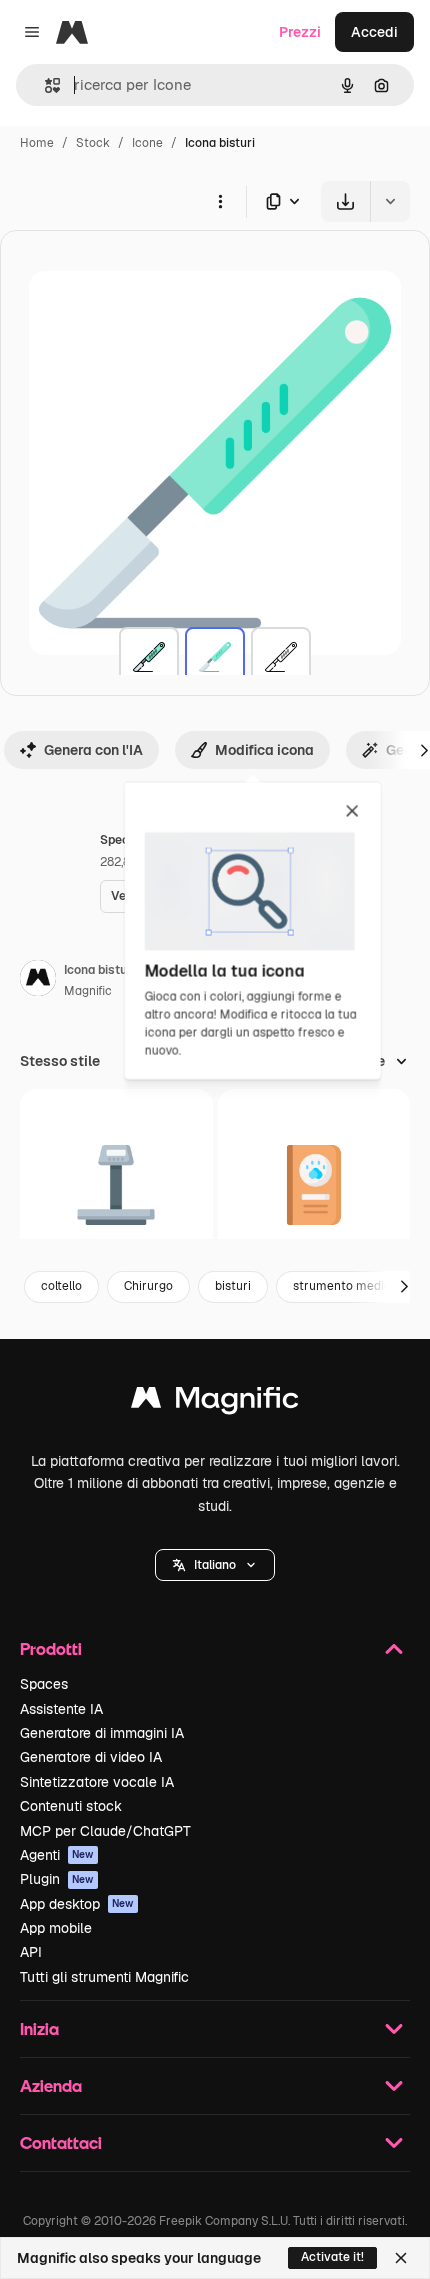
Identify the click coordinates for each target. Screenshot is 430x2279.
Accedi (374, 32)
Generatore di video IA (91, 1757)
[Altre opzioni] (220, 201)
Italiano (215, 1565)
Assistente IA (61, 1709)
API (31, 1952)
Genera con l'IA (93, 750)
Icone (147, 143)
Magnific (88, 991)
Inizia (39, 2028)
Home (37, 143)
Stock (93, 143)
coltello (61, 1286)
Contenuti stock (71, 1806)
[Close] (401, 2258)
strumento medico (345, 1286)
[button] (215, 1565)
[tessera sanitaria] (314, 1185)
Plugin (57, 1879)
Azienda (51, 2085)
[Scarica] (345, 201)
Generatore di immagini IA (102, 1733)
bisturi (233, 1286)
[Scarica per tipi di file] (284, 201)
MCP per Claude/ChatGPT (105, 1831)
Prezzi (300, 32)
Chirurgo (148, 1286)
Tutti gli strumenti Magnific (104, 1977)
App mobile (56, 1928)
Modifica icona (264, 750)
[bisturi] (149, 657)
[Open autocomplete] (44, 85)
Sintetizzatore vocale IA (97, 1782)
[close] (352, 812)
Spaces (44, 1684)
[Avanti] (404, 1287)
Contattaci (61, 2142)
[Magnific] (215, 1402)
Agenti (57, 1855)
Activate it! (332, 2257)
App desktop (77, 1904)
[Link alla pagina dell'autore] (38, 981)
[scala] (116, 1185)
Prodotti (51, 1648)
